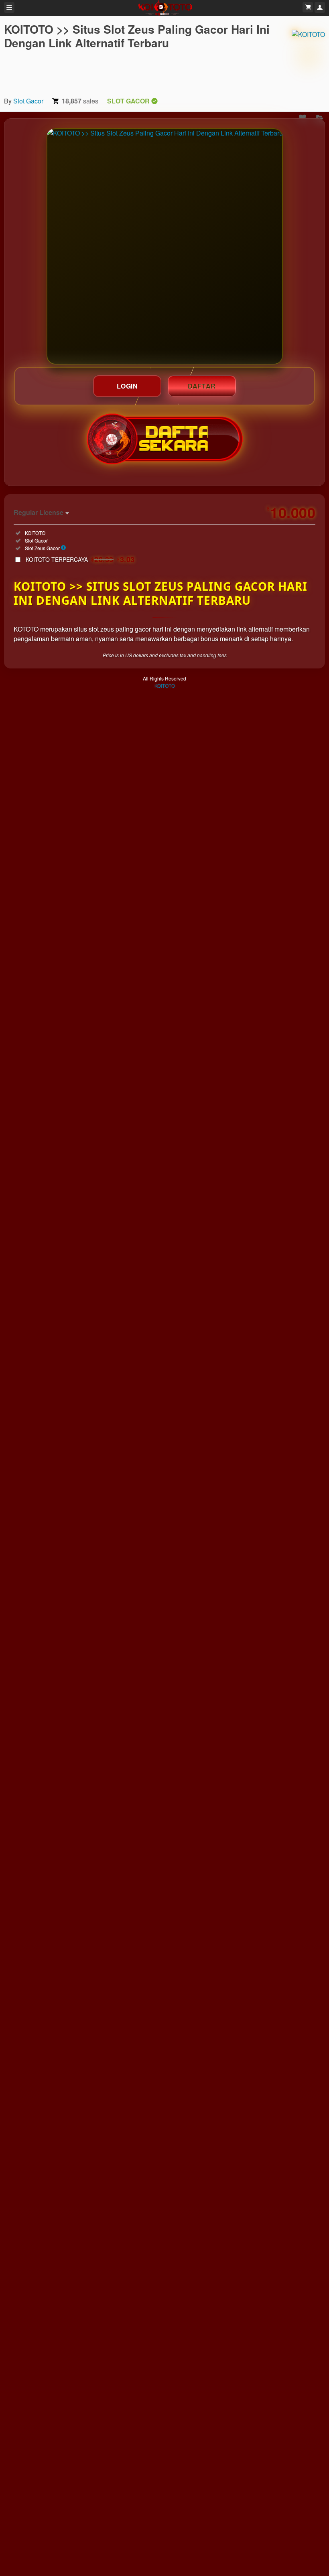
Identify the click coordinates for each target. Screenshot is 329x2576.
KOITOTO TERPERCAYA (80, 559)
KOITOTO (165, 686)
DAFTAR (202, 386)
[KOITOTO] (308, 56)
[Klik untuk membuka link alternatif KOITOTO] (165, 246)
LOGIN (127, 386)
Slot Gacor (28, 101)
